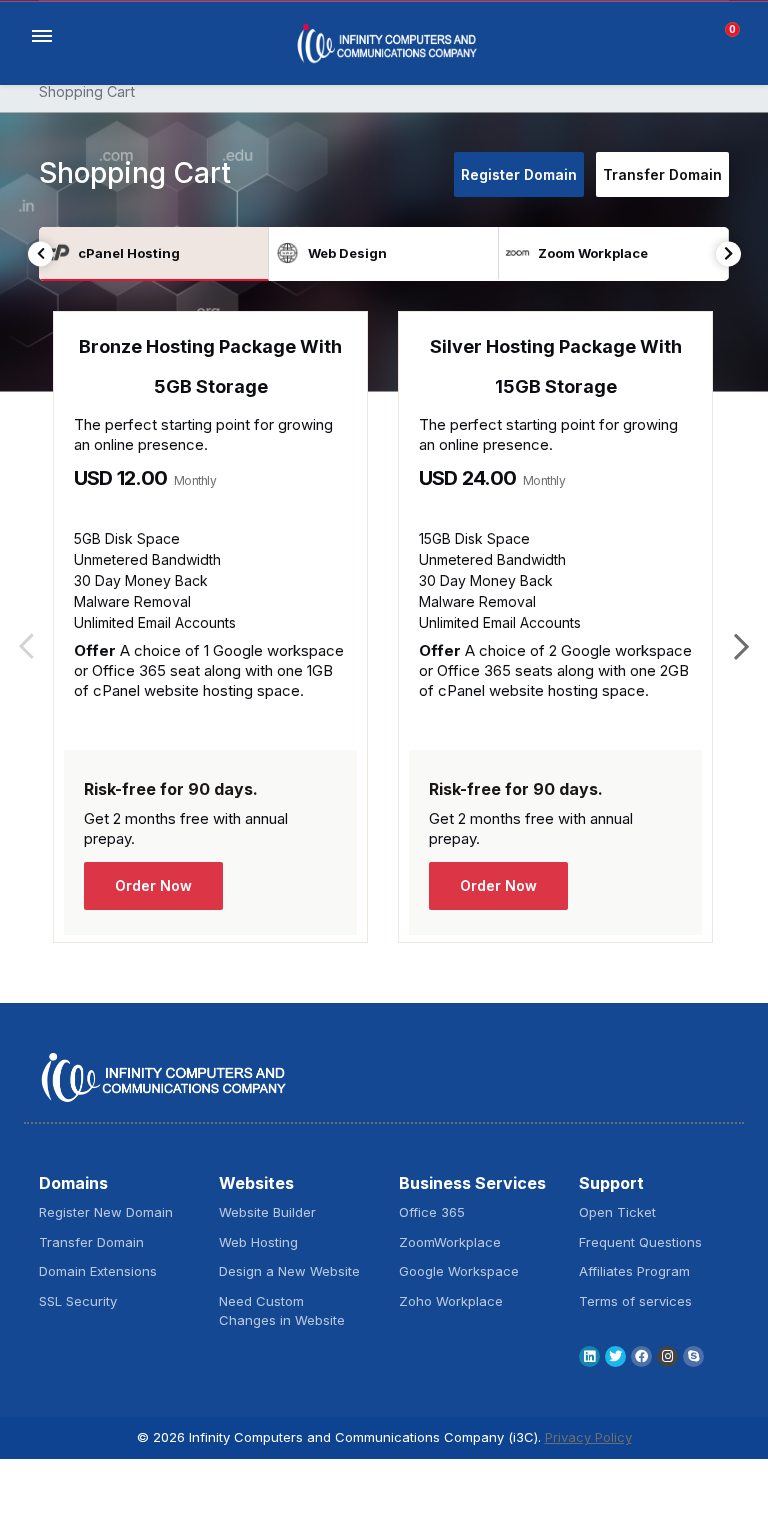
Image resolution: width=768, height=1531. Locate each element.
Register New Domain (106, 1212)
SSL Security (78, 1301)
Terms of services (635, 1301)
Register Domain (519, 174)
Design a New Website (289, 1271)
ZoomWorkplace (450, 1242)
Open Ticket (617, 1212)
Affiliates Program (634, 1271)
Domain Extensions (98, 1271)
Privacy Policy (588, 1437)
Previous (40, 253)
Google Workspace (459, 1271)
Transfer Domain (662, 174)
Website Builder (267, 1212)
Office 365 (432, 1212)
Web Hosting (258, 1242)
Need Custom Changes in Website (282, 1311)
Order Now (153, 885)
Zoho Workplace (451, 1301)
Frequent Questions (640, 1242)
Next (728, 253)
